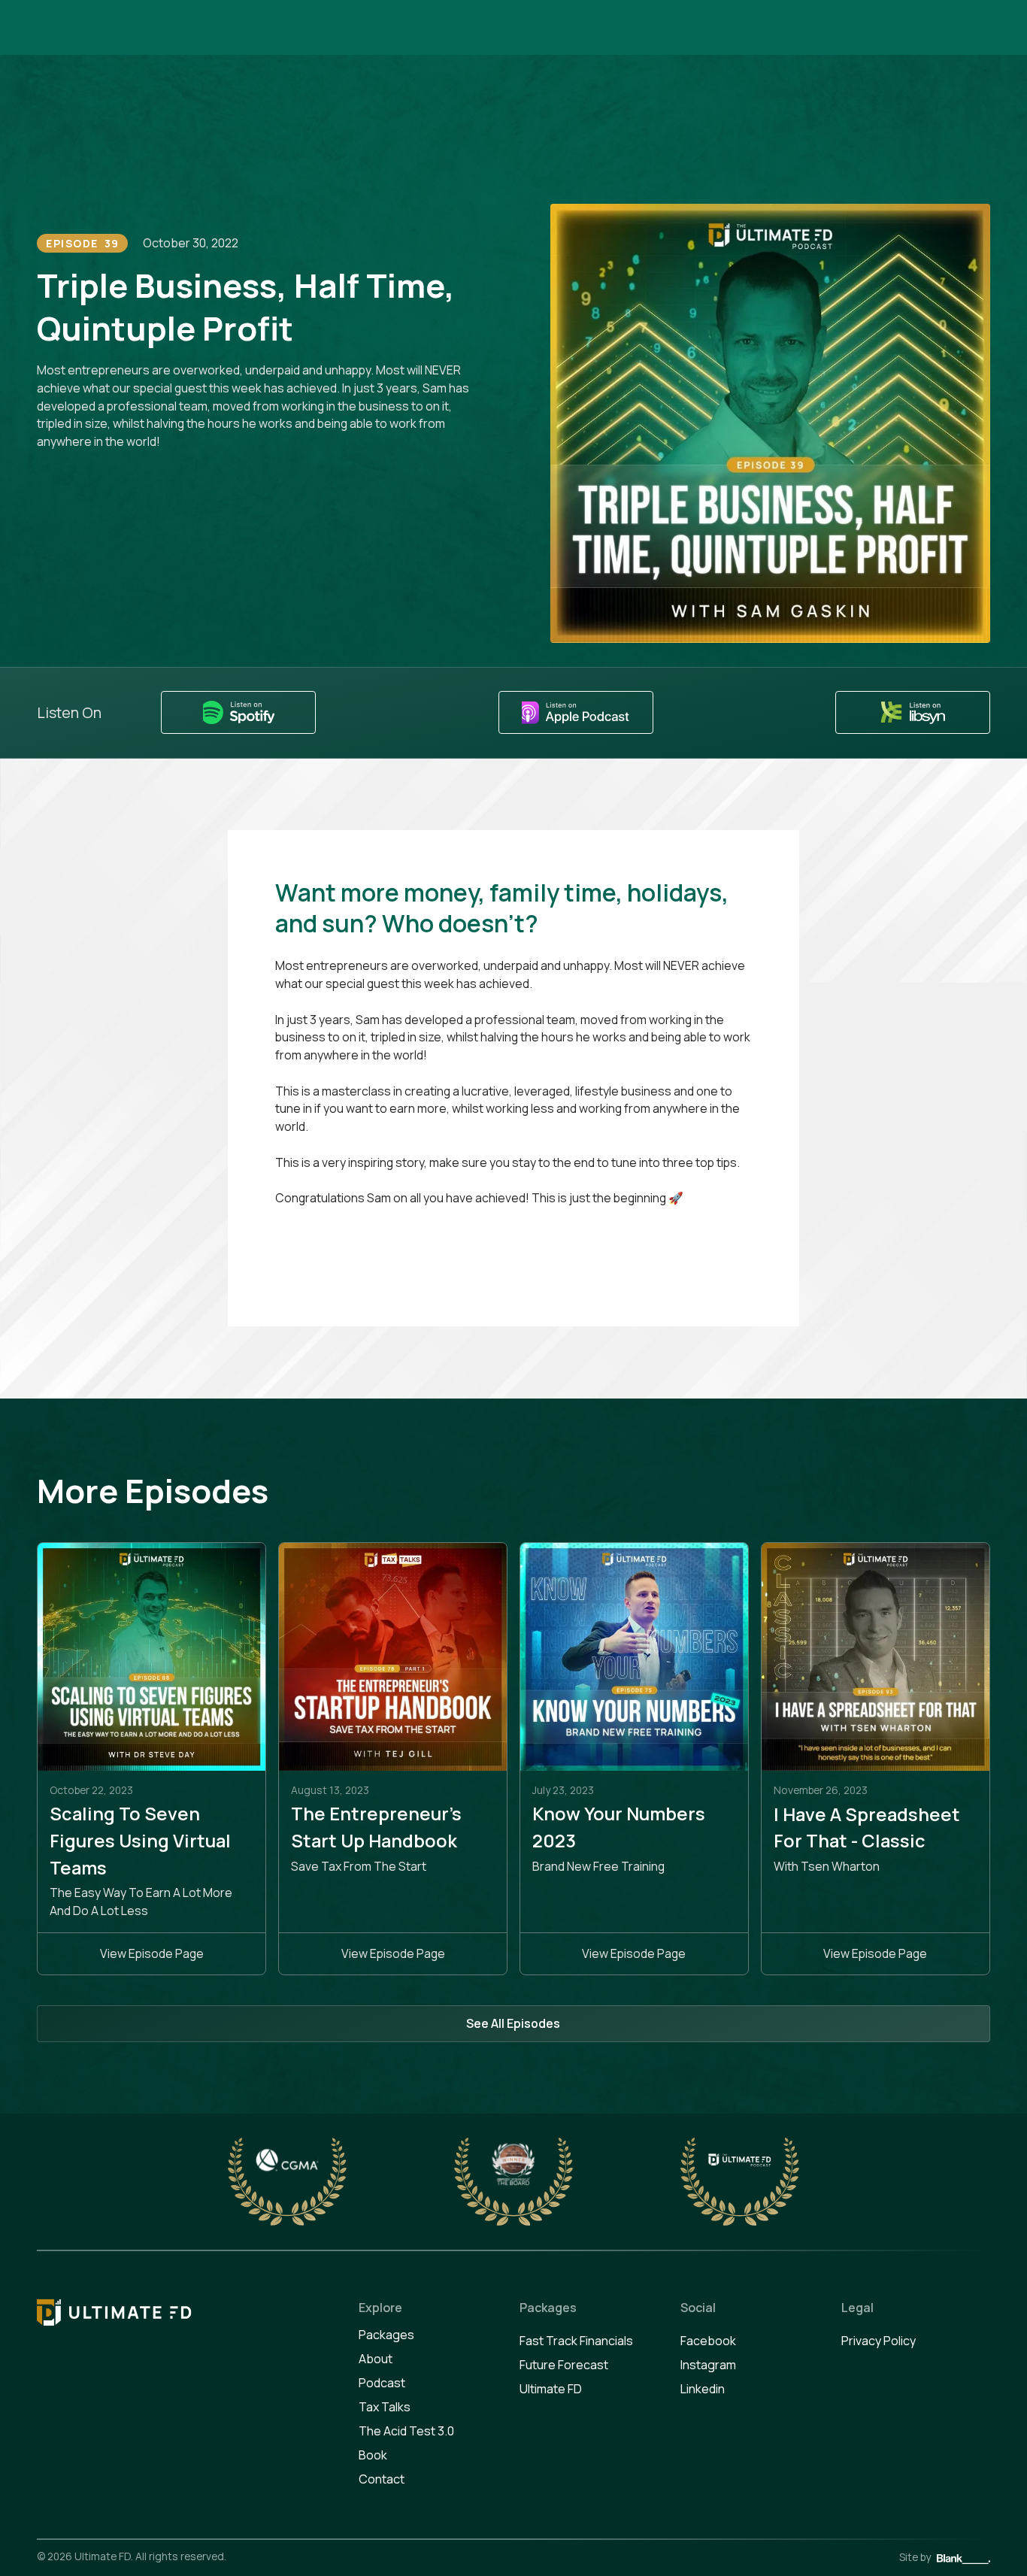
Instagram (708, 2365)
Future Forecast (564, 2365)
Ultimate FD (551, 2389)
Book (373, 2455)
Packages (386, 2335)
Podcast (382, 2383)
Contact (382, 2479)
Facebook (708, 2341)
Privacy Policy (879, 2341)
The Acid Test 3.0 (406, 2431)
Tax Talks (385, 2407)
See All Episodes (513, 2023)
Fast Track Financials (576, 2341)
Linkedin (703, 2389)
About (376, 2359)
